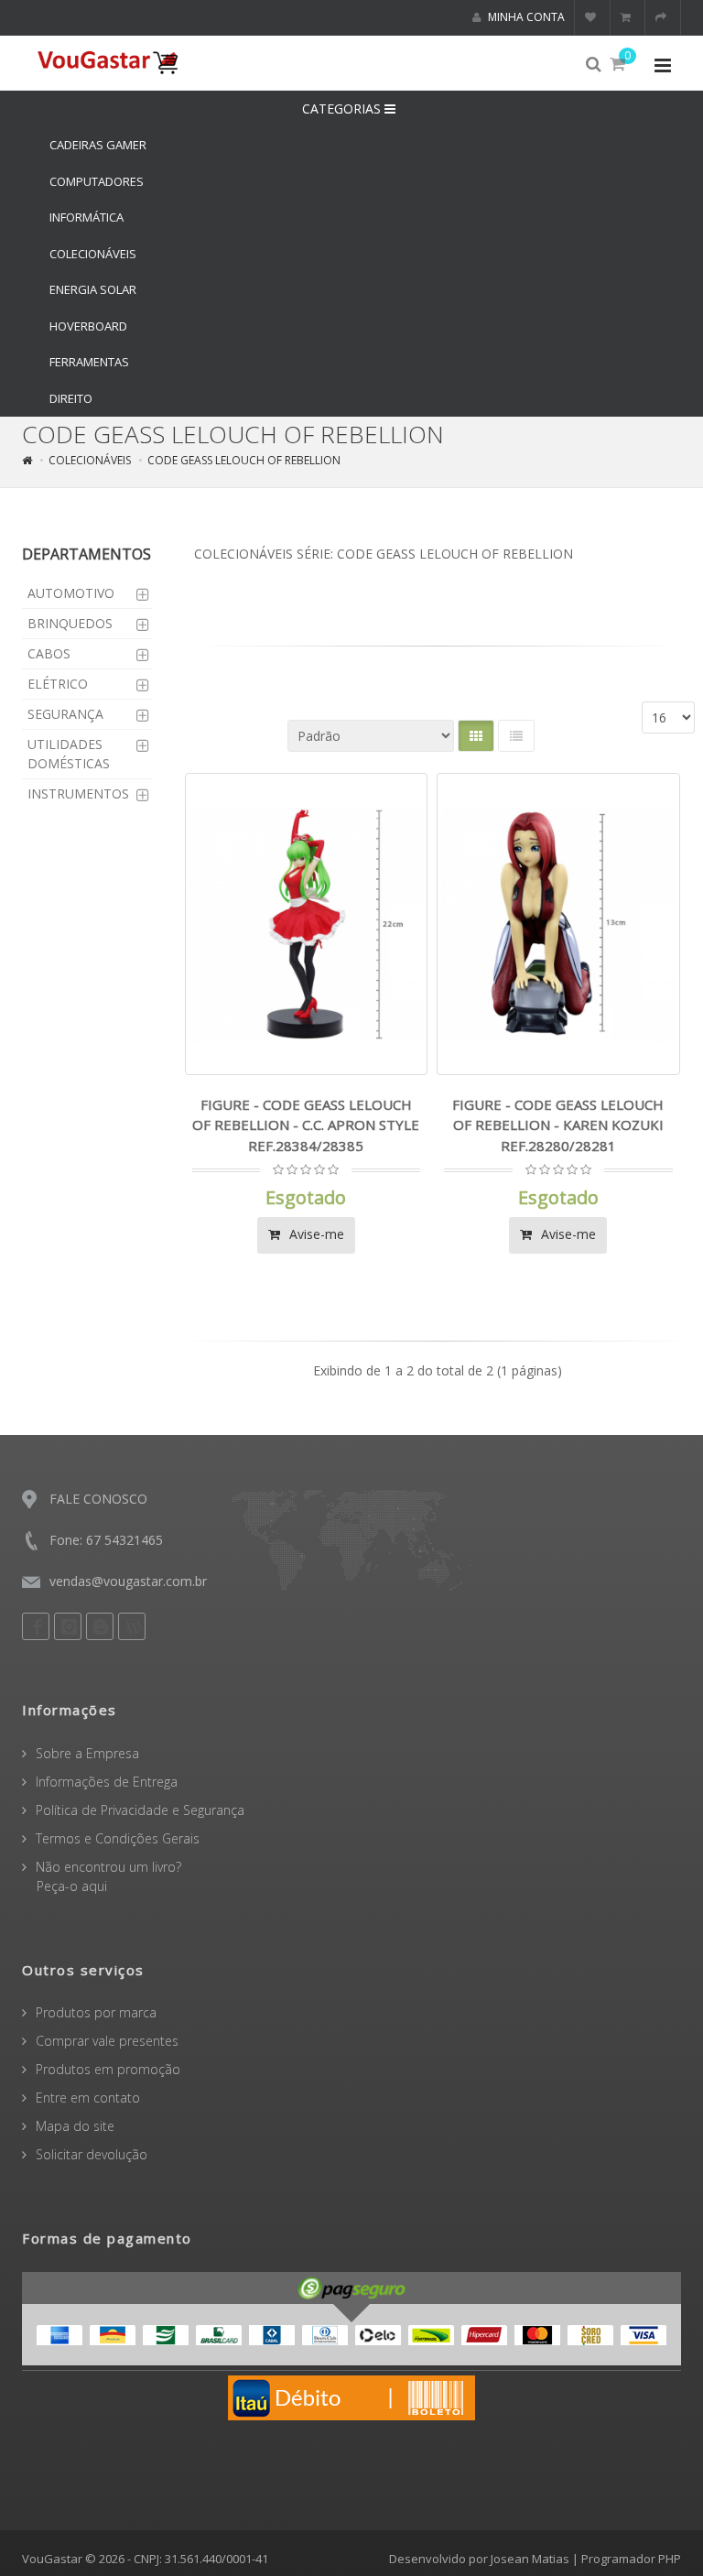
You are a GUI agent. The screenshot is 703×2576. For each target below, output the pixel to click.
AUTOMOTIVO (71, 593)
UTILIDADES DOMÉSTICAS (69, 754)
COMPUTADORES (97, 181)
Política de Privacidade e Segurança (140, 1810)
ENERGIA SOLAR (93, 289)
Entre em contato (88, 2098)
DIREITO (71, 398)
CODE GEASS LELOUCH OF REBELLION (244, 460)
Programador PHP (631, 2559)
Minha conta (525, 17)
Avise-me (315, 1234)
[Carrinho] (628, 17)
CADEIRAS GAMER (98, 145)
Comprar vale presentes (107, 2041)
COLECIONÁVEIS (93, 254)
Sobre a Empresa (87, 1753)
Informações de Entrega (107, 1782)
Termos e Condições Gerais (118, 1838)
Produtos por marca (96, 2012)
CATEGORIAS (343, 109)
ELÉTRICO (58, 684)
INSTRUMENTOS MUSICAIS (78, 803)
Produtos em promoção (108, 2069)
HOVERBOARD (88, 326)
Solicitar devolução (92, 2154)
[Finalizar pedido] (663, 17)
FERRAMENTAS (89, 362)
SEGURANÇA (65, 714)
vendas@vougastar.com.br (128, 1581)
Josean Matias (530, 2559)
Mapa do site (75, 2126)
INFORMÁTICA (87, 217)
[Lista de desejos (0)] (593, 17)
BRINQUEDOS (70, 623)
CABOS (49, 653)
